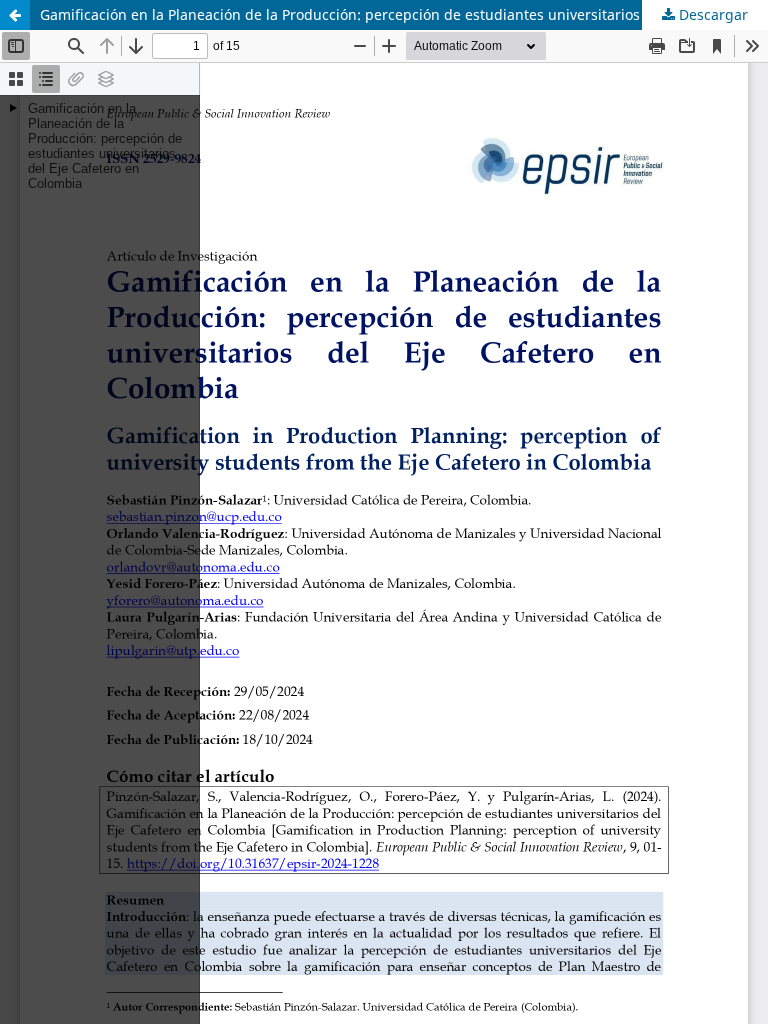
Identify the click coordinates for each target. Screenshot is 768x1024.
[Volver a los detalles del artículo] (15, 15)
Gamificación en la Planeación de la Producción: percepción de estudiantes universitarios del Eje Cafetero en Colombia (404, 14)
